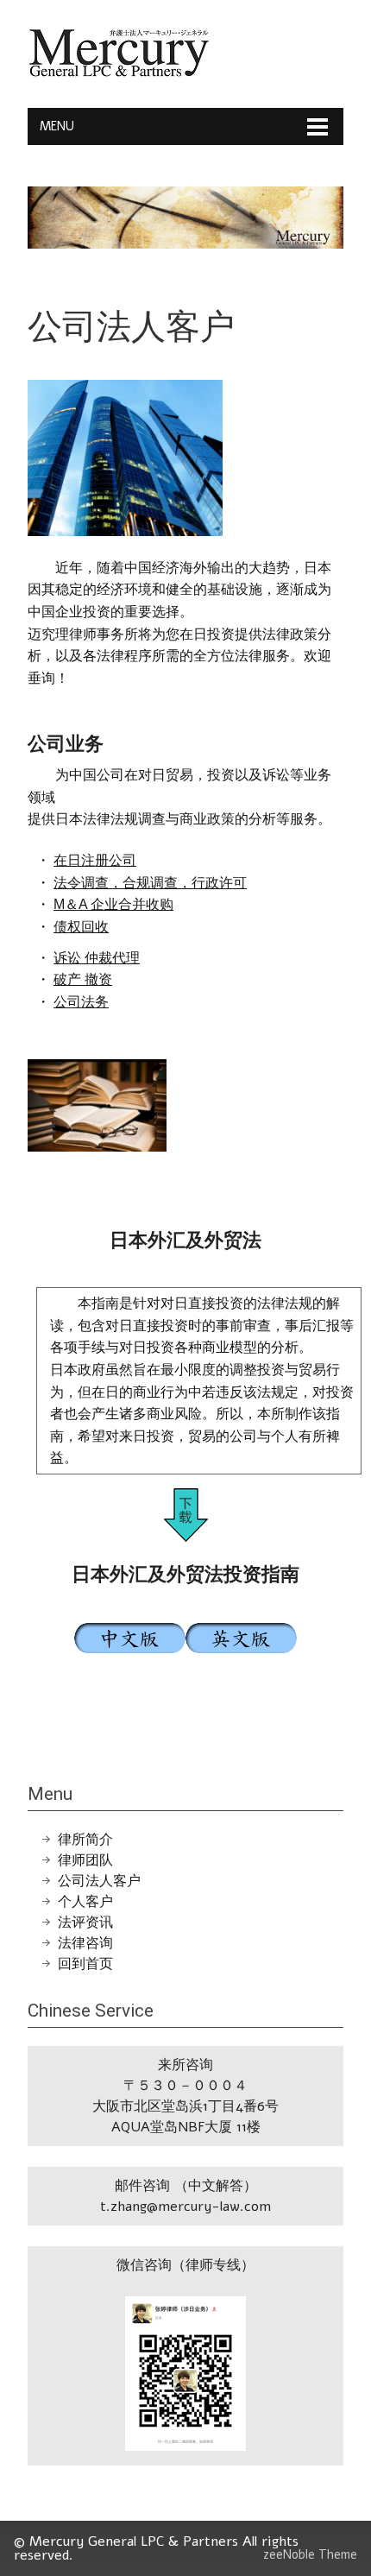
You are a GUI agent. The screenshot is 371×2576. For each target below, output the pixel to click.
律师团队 (85, 1860)
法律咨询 (85, 1943)
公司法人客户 (99, 1881)
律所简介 (85, 1840)
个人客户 (85, 1902)
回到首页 (85, 1964)
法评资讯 (85, 1923)
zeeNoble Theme (310, 2554)
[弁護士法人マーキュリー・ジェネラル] (119, 73)
